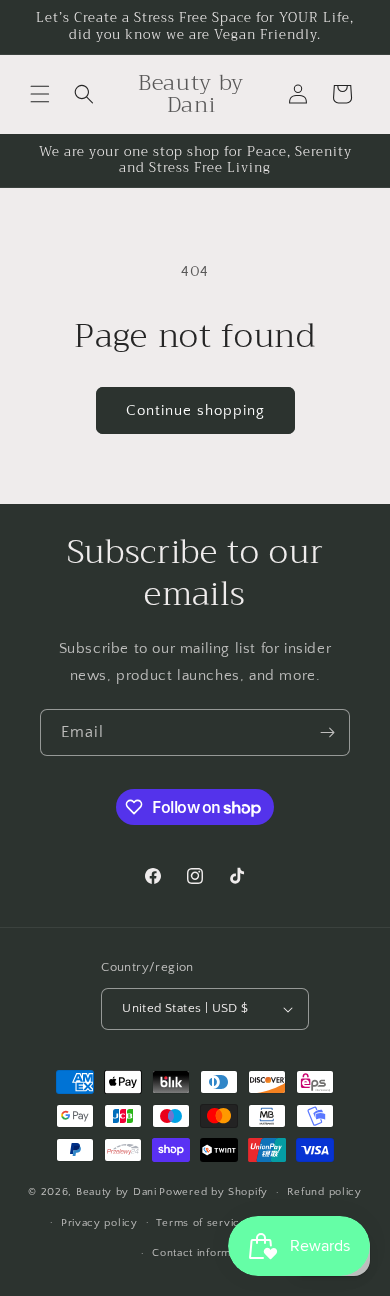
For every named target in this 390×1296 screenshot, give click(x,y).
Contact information (204, 1253)
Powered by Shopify (213, 1192)
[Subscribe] (327, 732)
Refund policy (324, 1192)
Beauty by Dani (116, 1192)
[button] (40, 94)
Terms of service (201, 1223)
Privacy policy (99, 1223)
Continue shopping (195, 410)
